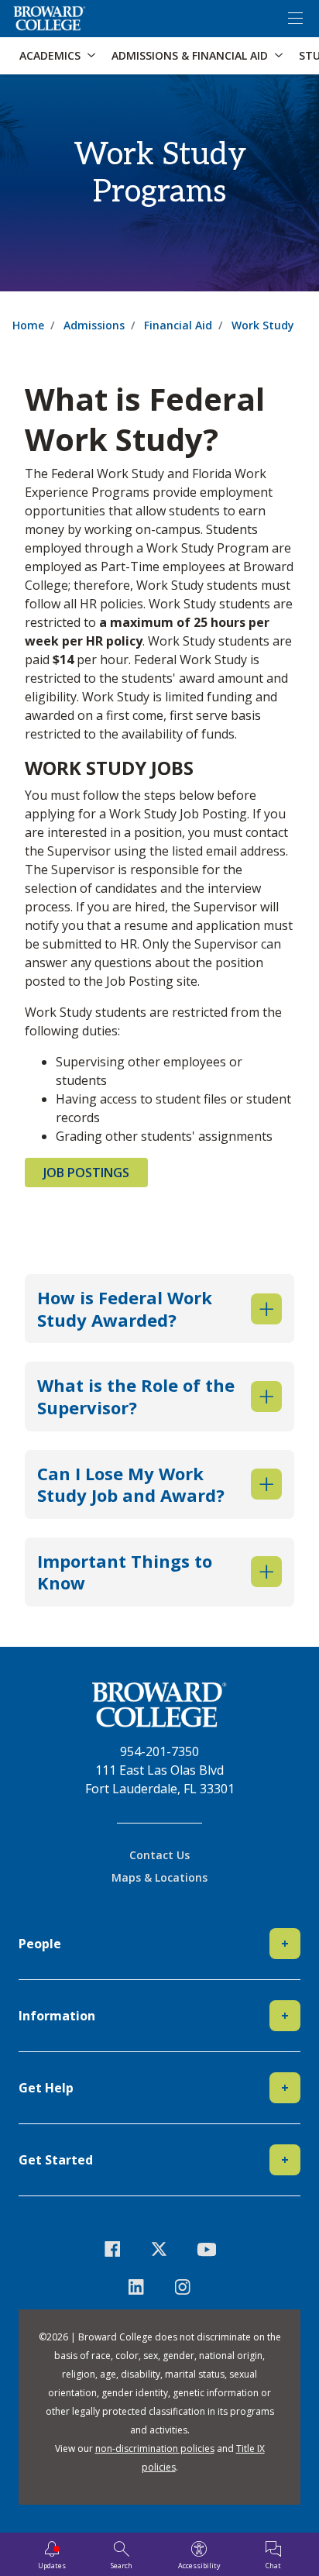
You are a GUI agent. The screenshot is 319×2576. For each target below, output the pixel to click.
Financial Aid (178, 325)
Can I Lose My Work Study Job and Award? (131, 1484)
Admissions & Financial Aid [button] (190, 55)
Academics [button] (50, 55)
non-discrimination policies (155, 2449)
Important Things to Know (125, 1572)
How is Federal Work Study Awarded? (125, 1309)
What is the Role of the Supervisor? (136, 1396)
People (154, 1944)
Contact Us (159, 1855)
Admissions (94, 325)
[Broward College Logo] (50, 19)
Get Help (154, 2088)
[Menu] (295, 19)
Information (154, 2016)
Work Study (263, 325)
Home (28, 325)
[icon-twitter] (160, 2249)
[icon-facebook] (113, 2249)
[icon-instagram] (183, 2287)
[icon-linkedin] (136, 2287)
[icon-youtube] (206, 2249)
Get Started (154, 2160)
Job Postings (86, 1173)
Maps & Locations (159, 1877)
